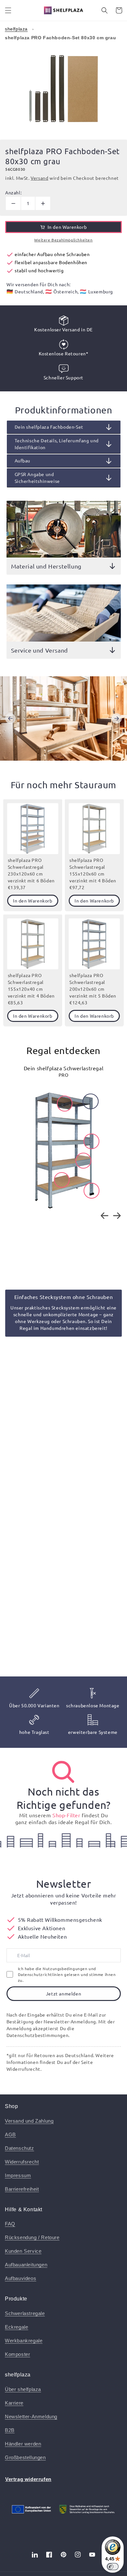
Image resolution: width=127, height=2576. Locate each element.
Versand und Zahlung (29, 2121)
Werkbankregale (24, 2341)
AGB (10, 2134)
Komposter (17, 2354)
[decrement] (13, 203)
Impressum (18, 2175)
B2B (10, 2430)
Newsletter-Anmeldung (31, 2417)
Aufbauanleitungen (26, 2265)
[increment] (43, 203)
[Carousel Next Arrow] (117, 718)
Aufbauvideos (21, 2278)
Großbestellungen (25, 2457)
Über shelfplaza (23, 2389)
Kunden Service (23, 2251)
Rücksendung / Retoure (32, 2237)
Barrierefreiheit (22, 2189)
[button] (8, 10)
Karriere (14, 2403)
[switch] (113, 2567)
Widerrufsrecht (22, 2162)
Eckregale (16, 2327)
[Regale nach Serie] (63, 1772)
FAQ (10, 2224)
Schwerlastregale (25, 2313)
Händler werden (23, 2444)
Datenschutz (20, 2148)
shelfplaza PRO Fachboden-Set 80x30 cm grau (60, 38)
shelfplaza (16, 29)
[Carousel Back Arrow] (10, 718)
